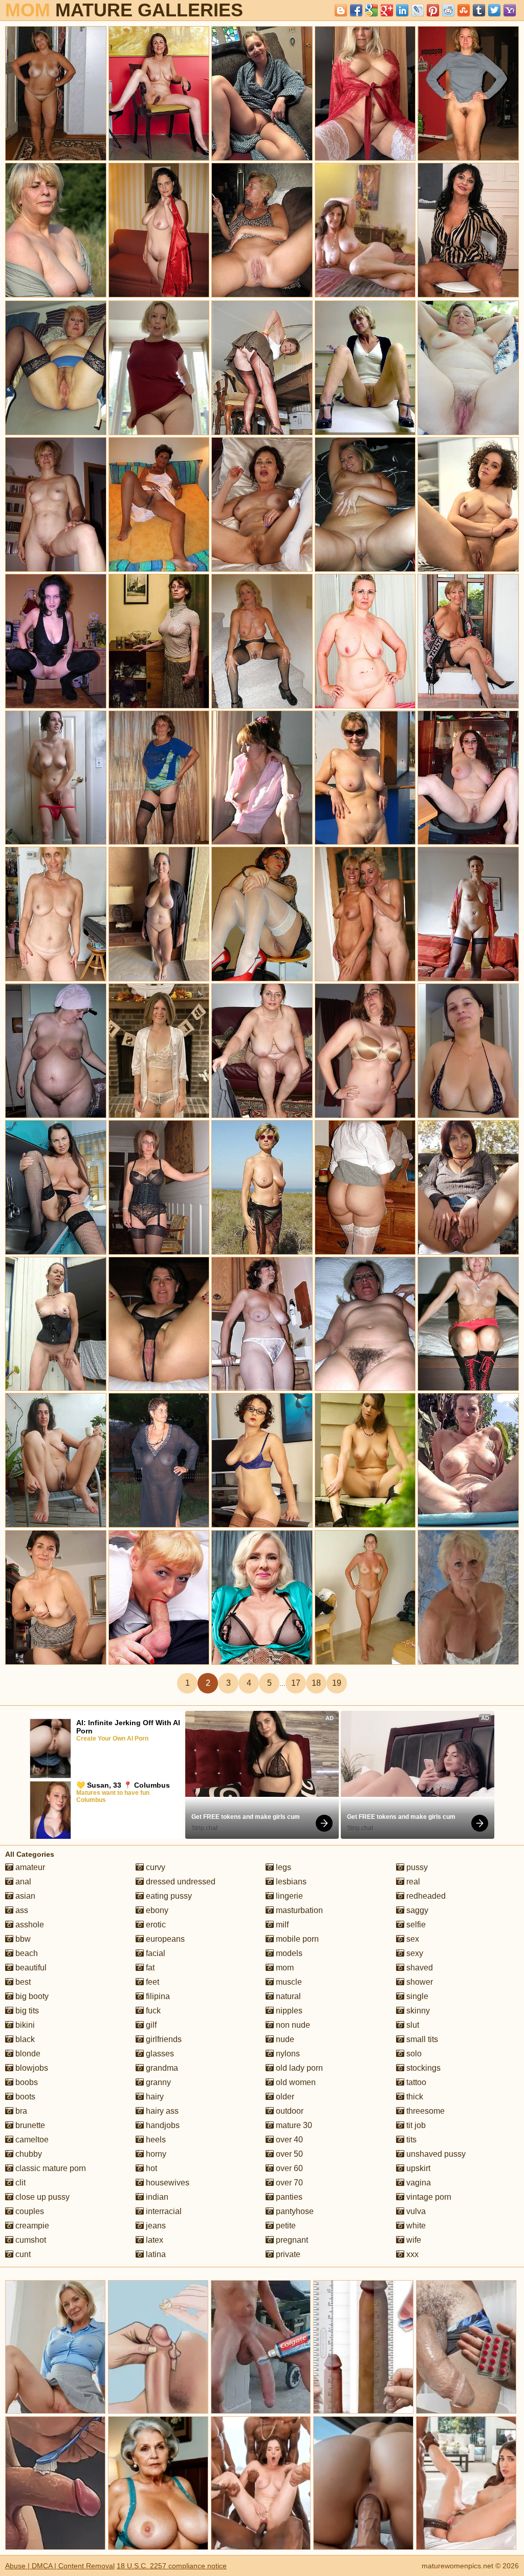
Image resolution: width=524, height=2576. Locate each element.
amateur (29, 1867)
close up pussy (41, 2197)
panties (288, 2197)
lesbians (290, 1882)
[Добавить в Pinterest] (433, 10)
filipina (157, 1996)
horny (155, 2154)
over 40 (288, 2140)
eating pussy (168, 1896)
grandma (161, 2068)
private (287, 2254)
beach (26, 1953)
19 (337, 1683)
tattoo (415, 2082)
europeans (164, 1939)
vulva (415, 2211)
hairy (154, 2097)
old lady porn (298, 2068)
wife (413, 2240)
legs (282, 1867)
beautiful (30, 1968)
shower (419, 1982)
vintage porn (428, 2197)
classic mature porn (50, 2168)
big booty (31, 1996)
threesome (424, 2111)
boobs (26, 2082)
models (288, 1953)
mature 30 (293, 2125)
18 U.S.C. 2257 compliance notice (172, 2566)
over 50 (288, 2154)
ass (21, 1910)
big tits (26, 2011)
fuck (152, 2011)
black (24, 2039)
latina (155, 2254)
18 (316, 1683)
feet (151, 1982)
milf (281, 1925)
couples (29, 2211)
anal (22, 1882)
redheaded (425, 1896)
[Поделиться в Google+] (387, 10)
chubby (28, 2154)
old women (295, 2082)
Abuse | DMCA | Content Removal (60, 2566)
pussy (416, 1867)
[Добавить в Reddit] (448, 10)
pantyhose (294, 2211)
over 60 (288, 2168)
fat (149, 1968)
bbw (22, 1939)
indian (156, 2197)
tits (410, 2140)
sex (412, 1939)
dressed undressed (180, 1882)
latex (154, 2240)
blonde (27, 2054)
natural (287, 1996)
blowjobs (31, 2068)
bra (20, 2111)
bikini (24, 2025)
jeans (155, 2226)
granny (157, 2082)
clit (19, 2183)
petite (285, 2226)
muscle (288, 1982)
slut (412, 2025)
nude (284, 2039)
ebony (156, 1910)
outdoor (289, 2111)
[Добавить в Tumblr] (479, 10)
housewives (167, 2183)
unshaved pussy (435, 2154)
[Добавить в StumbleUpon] (464, 10)
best (22, 1982)
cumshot (30, 2240)
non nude (292, 2025)
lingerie (288, 1896)
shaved (419, 1968)
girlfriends (163, 2039)
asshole (29, 1925)
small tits (421, 2039)
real (412, 1882)
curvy (155, 1867)
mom (284, 1968)
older (284, 2097)
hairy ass (161, 2111)
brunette (29, 2125)
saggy (416, 1910)
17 (296, 1683)
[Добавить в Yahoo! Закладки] (510, 10)
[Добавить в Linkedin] (402, 10)
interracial (163, 2211)
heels (155, 2140)
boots (24, 2097)
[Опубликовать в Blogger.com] (341, 10)
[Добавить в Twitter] (494, 10)
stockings (422, 2068)
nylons (287, 2054)
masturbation (298, 1910)
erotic (155, 1925)
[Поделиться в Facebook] (356, 10)
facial (155, 1953)
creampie (31, 2226)
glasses (159, 2054)
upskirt (417, 2168)
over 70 (288, 2183)
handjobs (162, 2125)
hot (150, 2168)
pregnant (291, 2240)
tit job (415, 2125)
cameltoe (31, 2140)
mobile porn (296, 1939)
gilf (150, 2025)
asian (24, 1896)
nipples (288, 2011)
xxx (411, 2254)
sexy (414, 1953)
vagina (418, 2183)
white (415, 2226)
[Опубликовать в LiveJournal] (418, 10)
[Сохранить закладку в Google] (372, 10)
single (416, 1996)
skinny (417, 2011)
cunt (22, 2254)
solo (413, 2054)
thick (414, 2097)
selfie (415, 1925)
